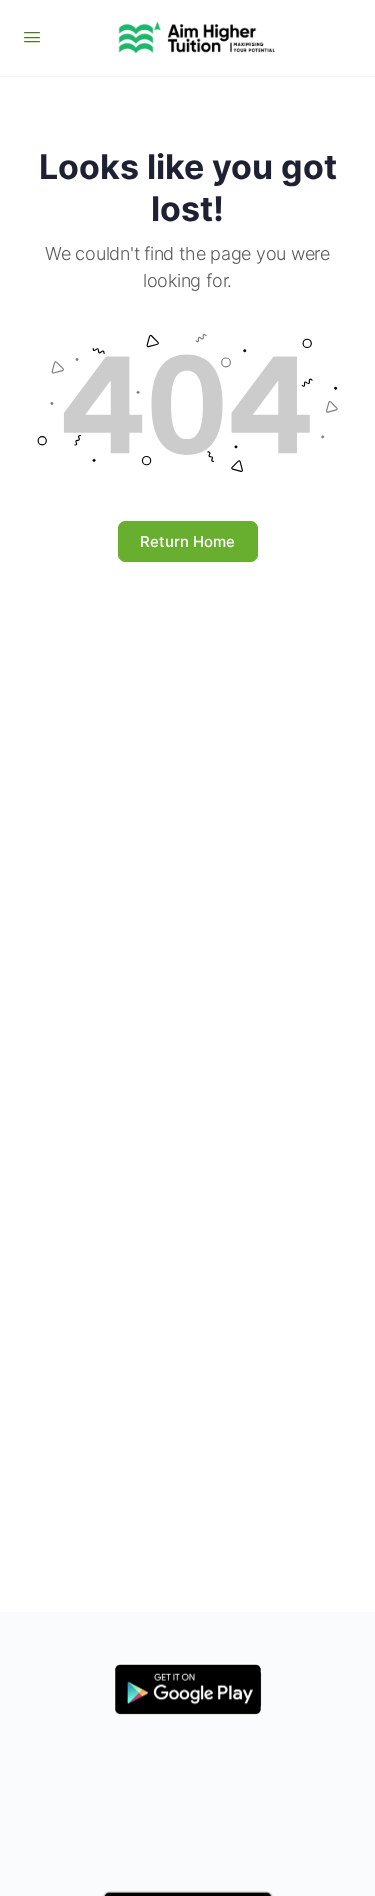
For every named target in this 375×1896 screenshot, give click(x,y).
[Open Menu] (32, 36)
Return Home (187, 541)
